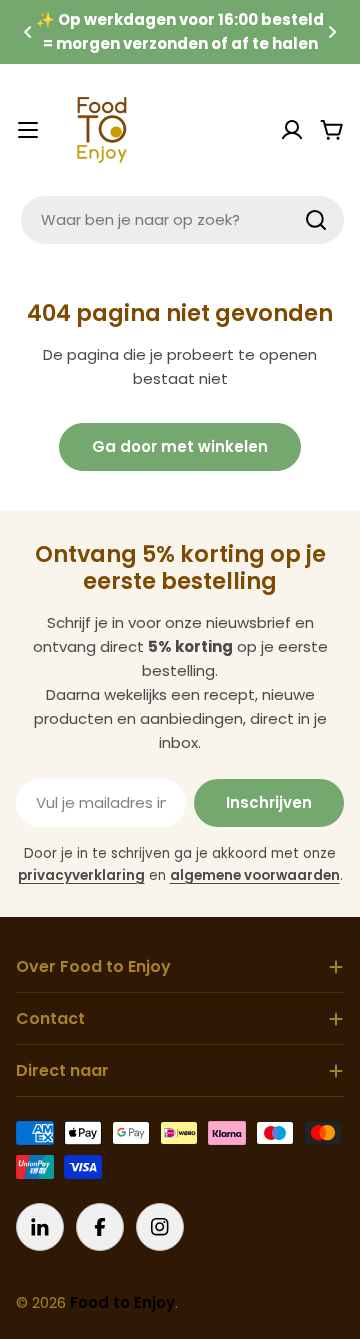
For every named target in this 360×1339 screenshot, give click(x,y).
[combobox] (182, 220)
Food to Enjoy (122, 1302)
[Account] (292, 130)
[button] (28, 32)
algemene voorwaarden (255, 875)
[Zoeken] (316, 220)
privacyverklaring (81, 875)
